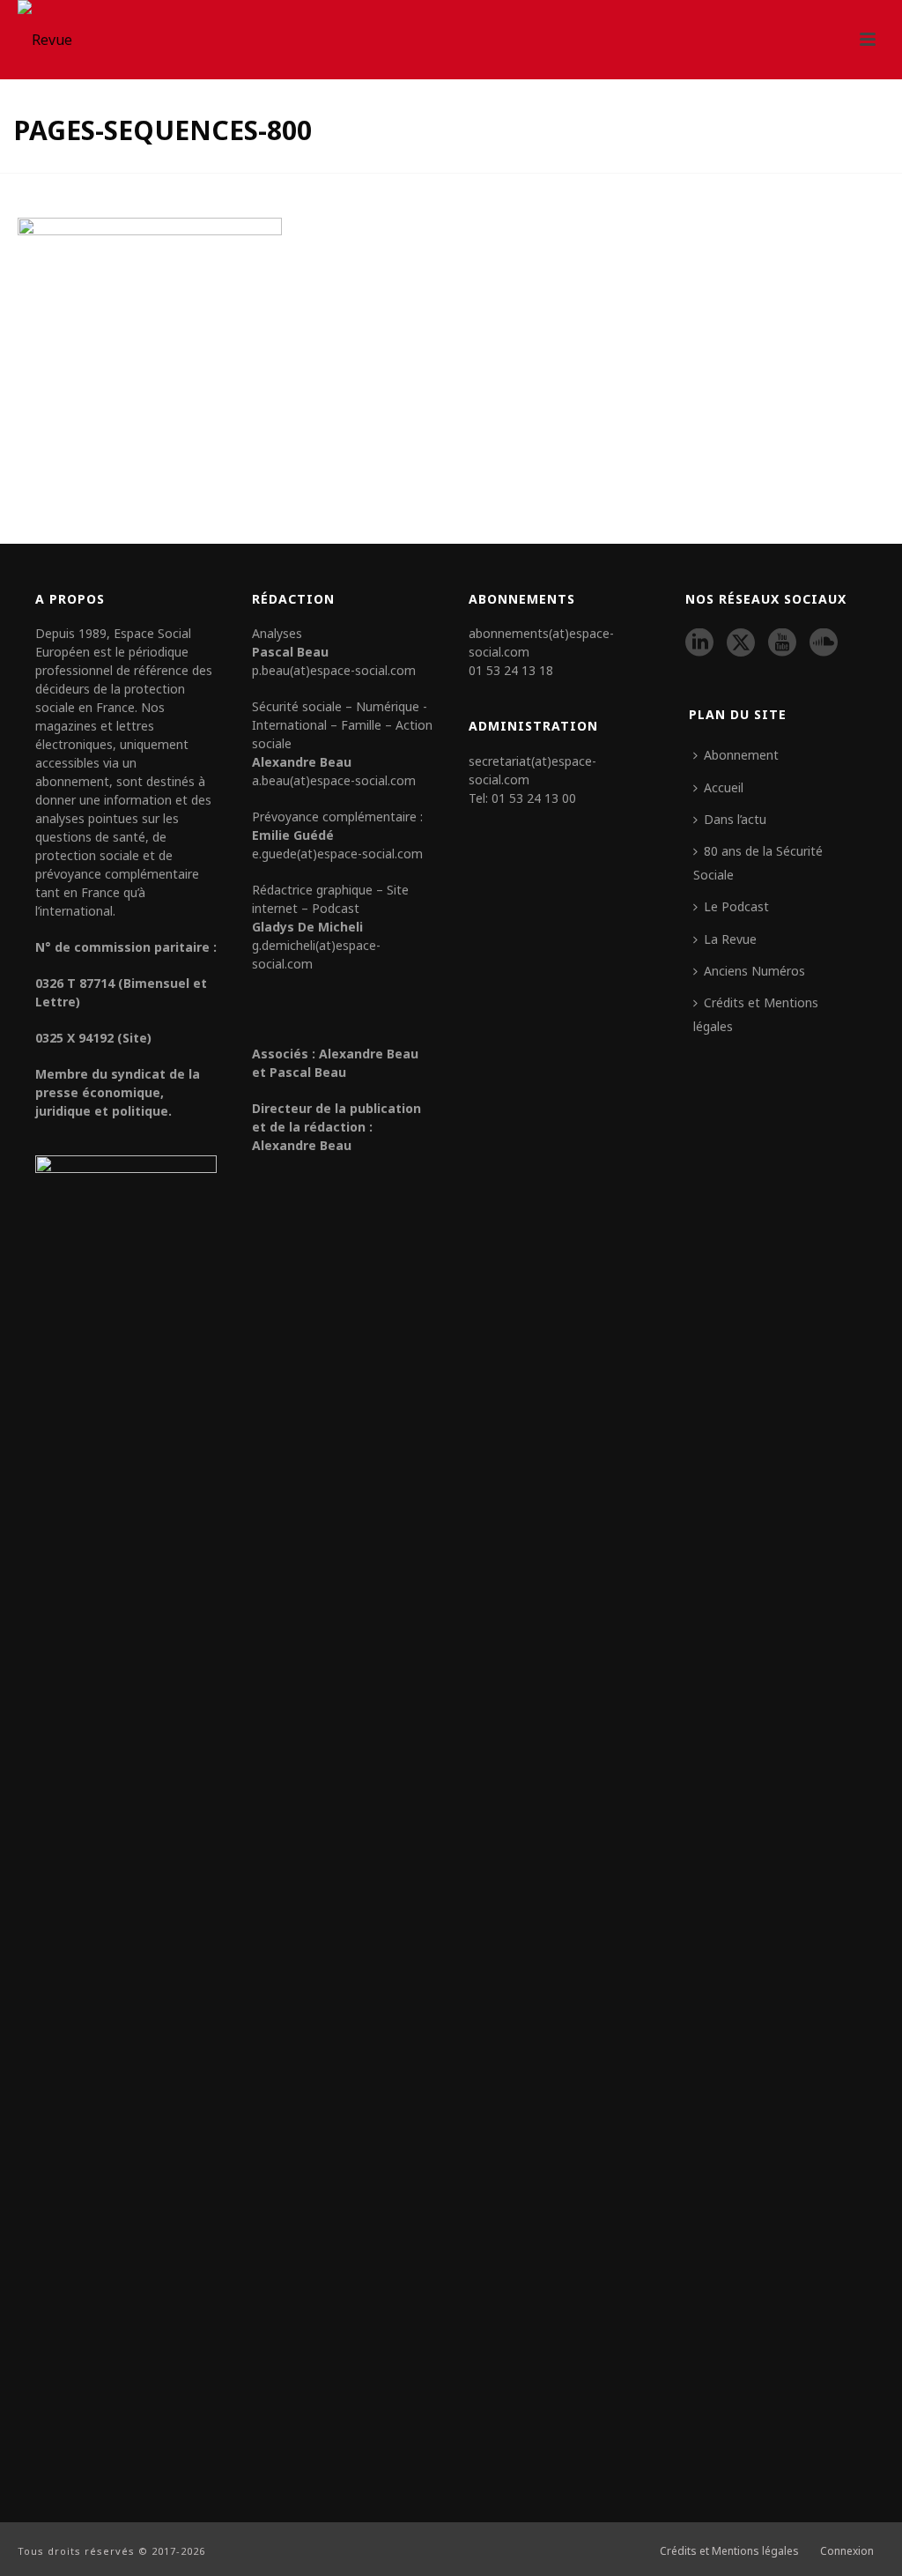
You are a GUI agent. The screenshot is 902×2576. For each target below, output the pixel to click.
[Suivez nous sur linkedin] (699, 643)
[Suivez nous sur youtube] (782, 643)
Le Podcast (736, 906)
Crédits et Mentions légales (756, 1014)
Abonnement (741, 755)
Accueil (724, 787)
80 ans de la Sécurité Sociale (758, 862)
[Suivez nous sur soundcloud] (824, 643)
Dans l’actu (735, 819)
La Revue (730, 939)
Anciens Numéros (754, 971)
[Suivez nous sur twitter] (741, 643)
